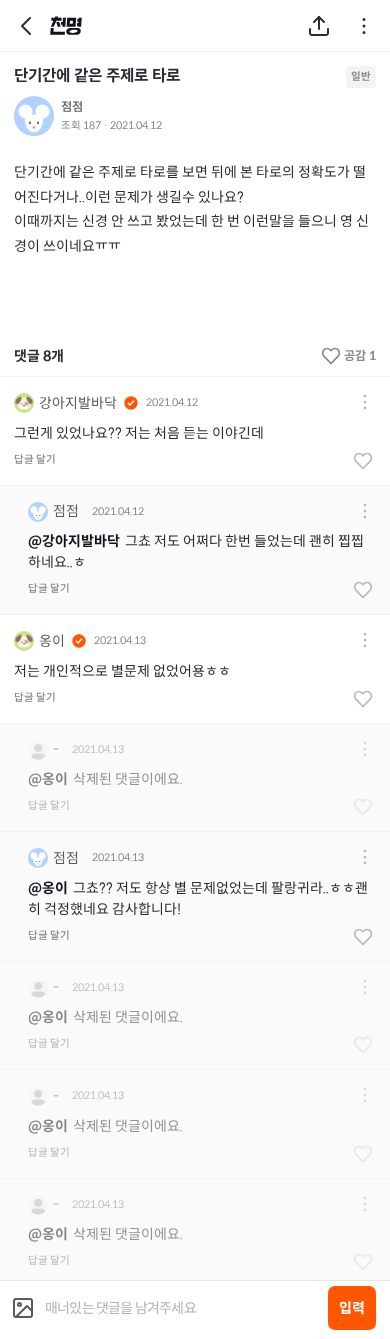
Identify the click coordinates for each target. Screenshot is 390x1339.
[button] (365, 403)
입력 (352, 1308)
